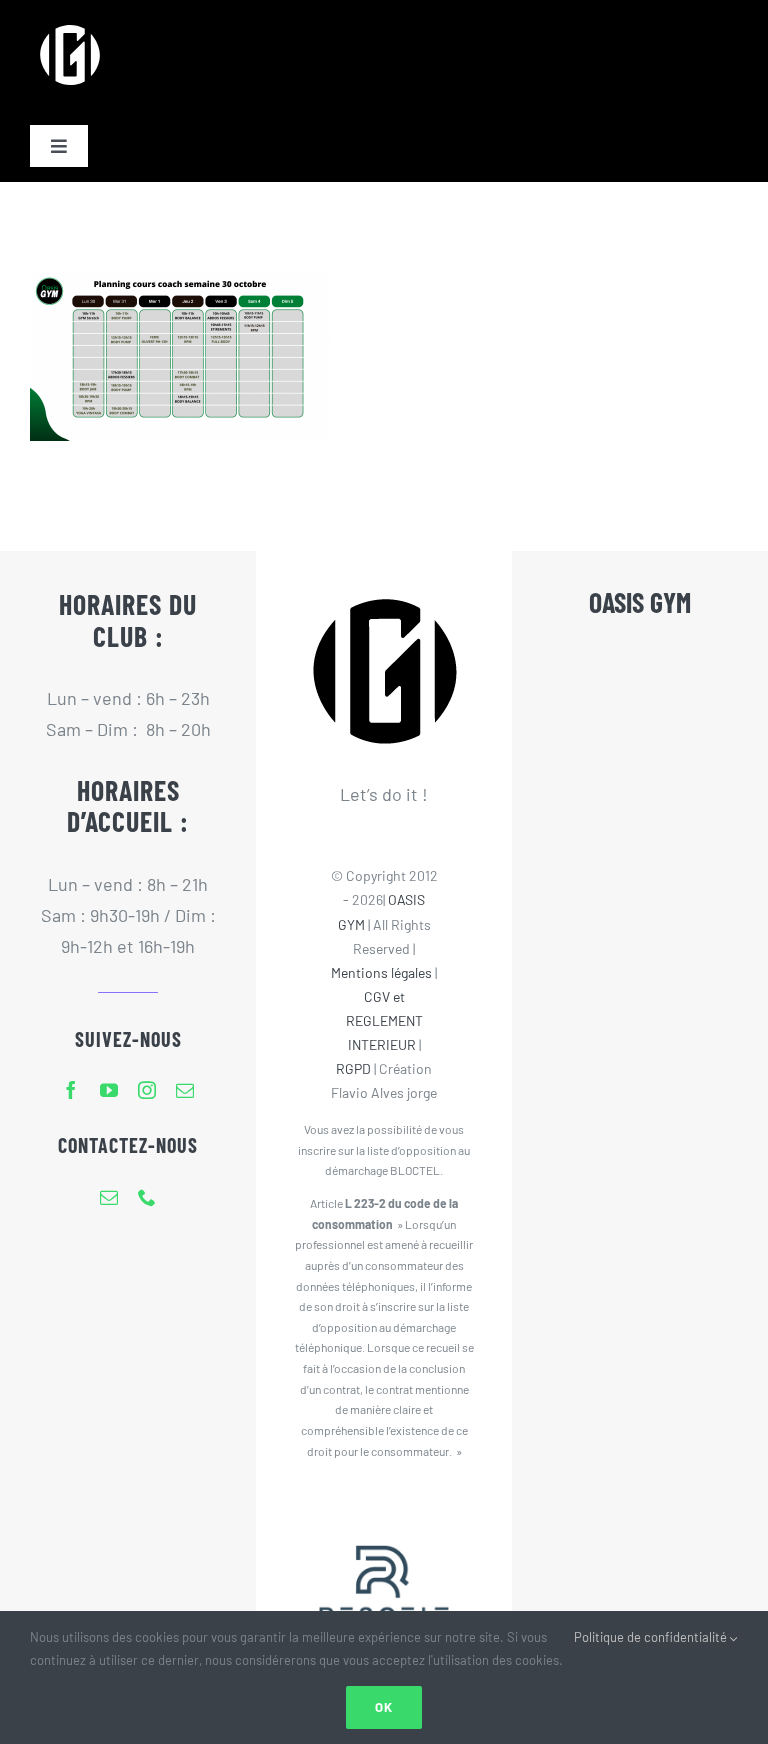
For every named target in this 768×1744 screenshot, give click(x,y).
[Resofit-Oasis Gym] (383, 1510)
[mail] (185, 1090)
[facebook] (71, 1090)
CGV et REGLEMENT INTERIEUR (384, 1020)
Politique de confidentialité (652, 1637)
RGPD (353, 1068)
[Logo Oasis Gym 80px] (70, 24)
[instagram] (147, 1090)
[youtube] (109, 1090)
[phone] (147, 1197)
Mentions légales (381, 972)
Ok (384, 1707)
